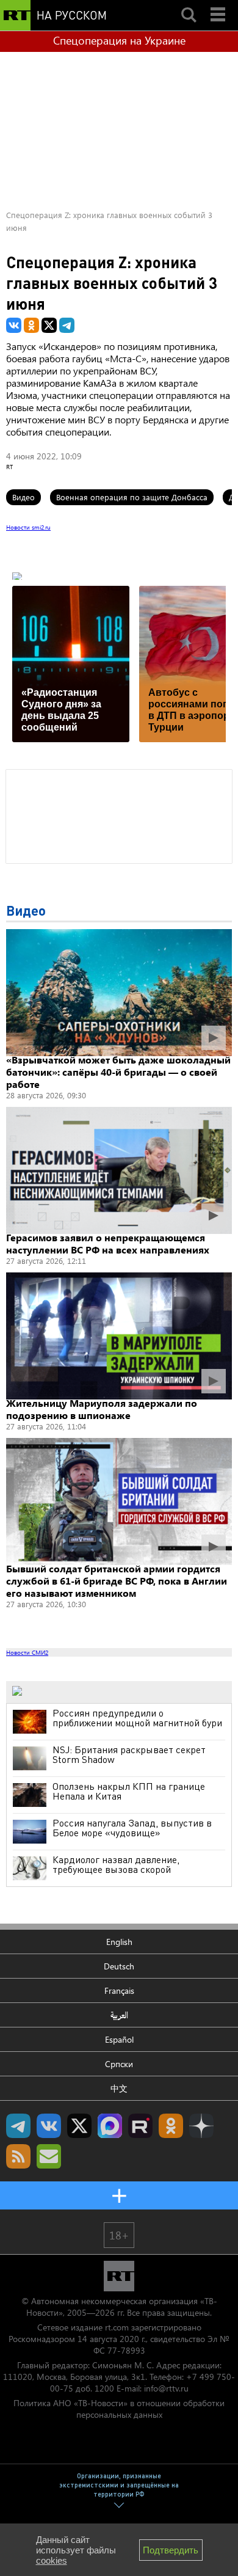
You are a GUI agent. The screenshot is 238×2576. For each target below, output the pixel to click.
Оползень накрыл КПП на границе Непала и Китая (129, 1791)
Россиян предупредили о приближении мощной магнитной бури (137, 1718)
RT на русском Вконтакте (49, 2126)
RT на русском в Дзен (201, 2126)
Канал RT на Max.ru (110, 2126)
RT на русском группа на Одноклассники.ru (171, 2126)
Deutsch (119, 1966)
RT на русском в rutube (140, 2126)
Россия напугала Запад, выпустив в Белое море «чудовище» (132, 1828)
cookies (52, 2560)
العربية (119, 2015)
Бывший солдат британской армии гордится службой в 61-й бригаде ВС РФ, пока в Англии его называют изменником (117, 1581)
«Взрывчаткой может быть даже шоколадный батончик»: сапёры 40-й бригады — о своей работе (118, 1072)
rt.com (117, 2327)
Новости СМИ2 (27, 1652)
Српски (119, 2064)
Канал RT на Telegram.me (18, 2126)
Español (119, 2039)
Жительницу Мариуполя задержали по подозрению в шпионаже (102, 1409)
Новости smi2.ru (28, 527)
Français (119, 1990)
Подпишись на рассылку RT (49, 2156)
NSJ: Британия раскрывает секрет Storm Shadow (129, 1754)
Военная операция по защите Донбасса (132, 497)
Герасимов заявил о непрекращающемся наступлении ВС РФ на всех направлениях (108, 1243)
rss (18, 2156)
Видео (23, 497)
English (119, 1942)
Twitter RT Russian (79, 2126)
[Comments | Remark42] (119, 815)
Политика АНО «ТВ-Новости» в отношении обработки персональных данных (119, 2409)
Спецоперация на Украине (119, 40)
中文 (119, 2088)
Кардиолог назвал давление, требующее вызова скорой (116, 1864)
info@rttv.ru (166, 2388)
